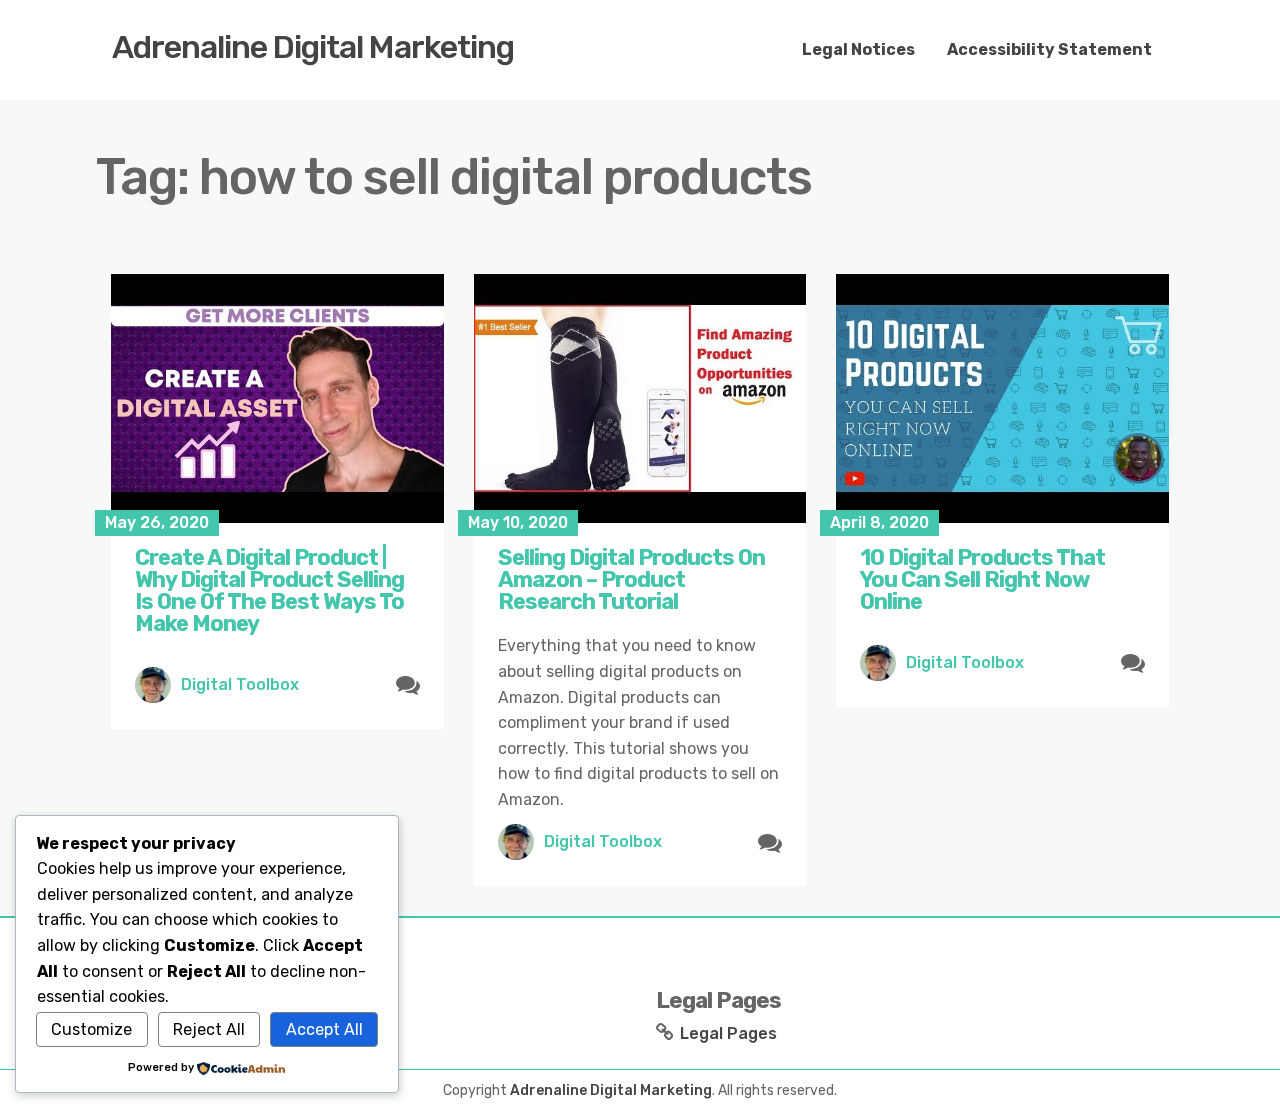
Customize (91, 1029)
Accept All (324, 1029)
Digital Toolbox (240, 684)
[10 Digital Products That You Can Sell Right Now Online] (1002, 398)
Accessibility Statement (1049, 49)
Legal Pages (728, 1033)
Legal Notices (858, 49)
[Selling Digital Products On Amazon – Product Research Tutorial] (640, 398)
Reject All (209, 1029)
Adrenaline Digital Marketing (313, 47)
